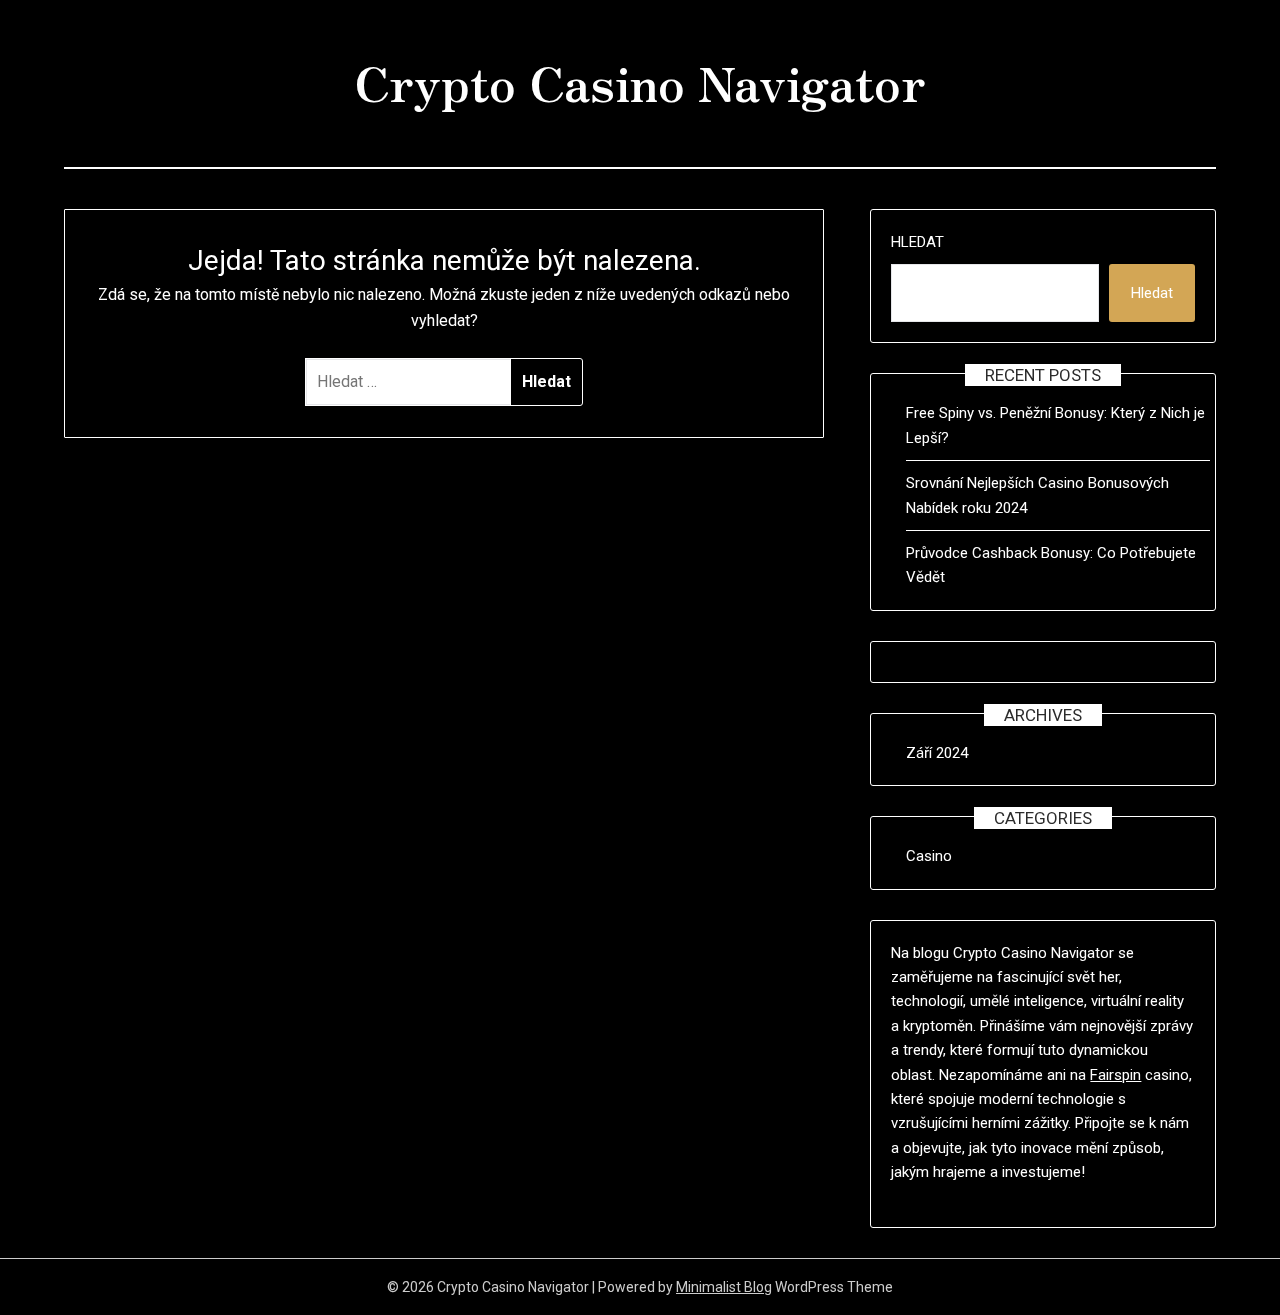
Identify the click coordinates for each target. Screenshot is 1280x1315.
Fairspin (1115, 1075)
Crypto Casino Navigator (640, 81)
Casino (929, 856)
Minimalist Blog (724, 1287)
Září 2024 (937, 753)
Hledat (917, 242)
